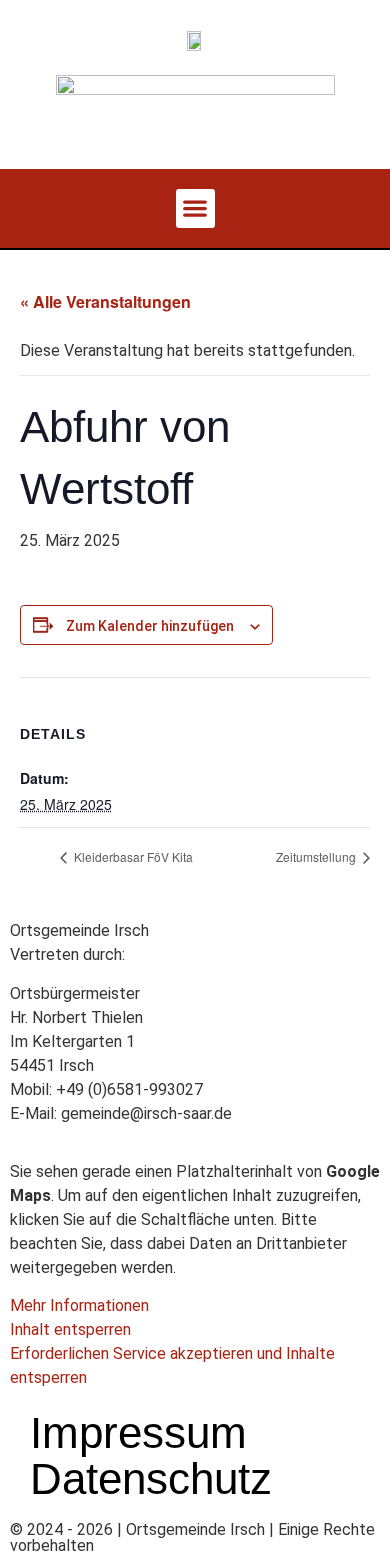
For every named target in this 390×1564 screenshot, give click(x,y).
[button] (195, 208)
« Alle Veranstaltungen (105, 301)
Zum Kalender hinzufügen (150, 626)
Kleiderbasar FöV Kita (132, 856)
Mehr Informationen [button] (79, 1305)
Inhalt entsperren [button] (70, 1329)
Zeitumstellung (317, 856)
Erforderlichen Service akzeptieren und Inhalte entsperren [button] (172, 1365)
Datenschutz (151, 1479)
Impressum (138, 1433)
